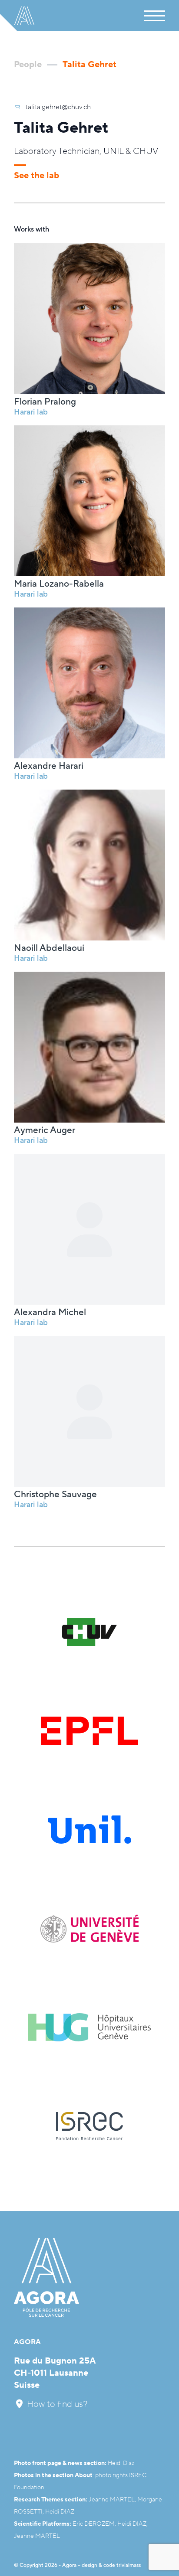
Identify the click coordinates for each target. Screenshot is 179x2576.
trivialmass (129, 2565)
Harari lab (31, 412)
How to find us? (56, 2404)
